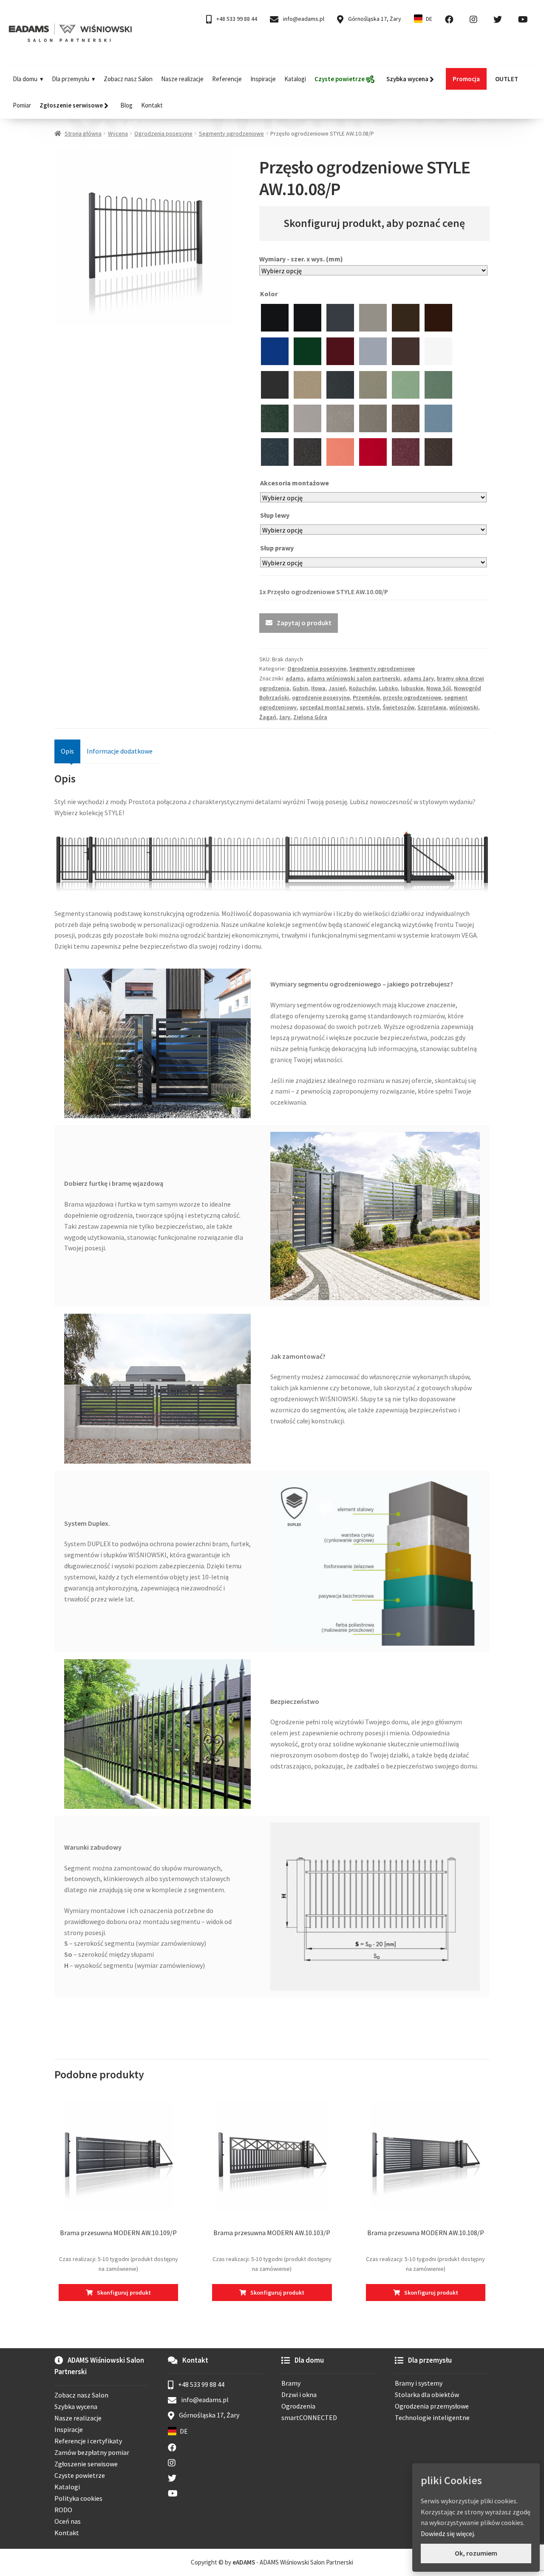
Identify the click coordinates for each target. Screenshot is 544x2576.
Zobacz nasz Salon (128, 79)
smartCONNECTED (309, 2417)
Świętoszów (398, 707)
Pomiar (22, 105)
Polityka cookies (78, 2498)
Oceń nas (68, 2521)
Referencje (227, 79)
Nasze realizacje (182, 79)
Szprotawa (432, 707)
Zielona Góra (310, 717)
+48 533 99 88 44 (236, 19)
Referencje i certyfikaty (88, 2441)
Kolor (269, 294)
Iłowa (318, 688)
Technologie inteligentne (432, 2417)
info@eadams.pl (303, 19)
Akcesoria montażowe (295, 483)
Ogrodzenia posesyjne (163, 133)
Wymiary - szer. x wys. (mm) (301, 259)
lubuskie (412, 688)
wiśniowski (464, 707)
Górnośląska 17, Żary (374, 19)
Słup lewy (275, 515)
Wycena (118, 133)
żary (285, 717)
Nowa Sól (439, 688)
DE (429, 19)
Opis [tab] (67, 751)
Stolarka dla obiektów (427, 2395)
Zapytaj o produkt (304, 623)
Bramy (291, 2383)
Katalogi (295, 79)
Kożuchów (362, 688)
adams (295, 678)
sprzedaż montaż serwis (331, 707)
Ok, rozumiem (476, 2553)
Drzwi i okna (299, 2395)
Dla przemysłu (71, 79)
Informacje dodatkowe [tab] (120, 751)
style (373, 707)
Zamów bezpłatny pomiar (92, 2452)
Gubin (300, 688)
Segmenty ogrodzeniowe (231, 133)
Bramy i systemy (419, 2383)
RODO (63, 2510)
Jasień (337, 688)
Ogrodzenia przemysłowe (432, 2406)
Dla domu (25, 79)
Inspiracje (263, 79)
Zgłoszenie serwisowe (86, 2464)
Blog (126, 105)
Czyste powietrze (80, 2475)
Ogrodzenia (298, 2406)
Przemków (366, 697)
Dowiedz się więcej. (448, 2533)
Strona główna (83, 133)
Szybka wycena (76, 2406)
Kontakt (152, 105)
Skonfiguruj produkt (124, 2293)
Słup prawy (278, 548)
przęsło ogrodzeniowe (412, 697)
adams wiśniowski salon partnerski (354, 678)
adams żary (419, 678)
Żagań (268, 717)
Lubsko (388, 688)
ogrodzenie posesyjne (321, 697)
